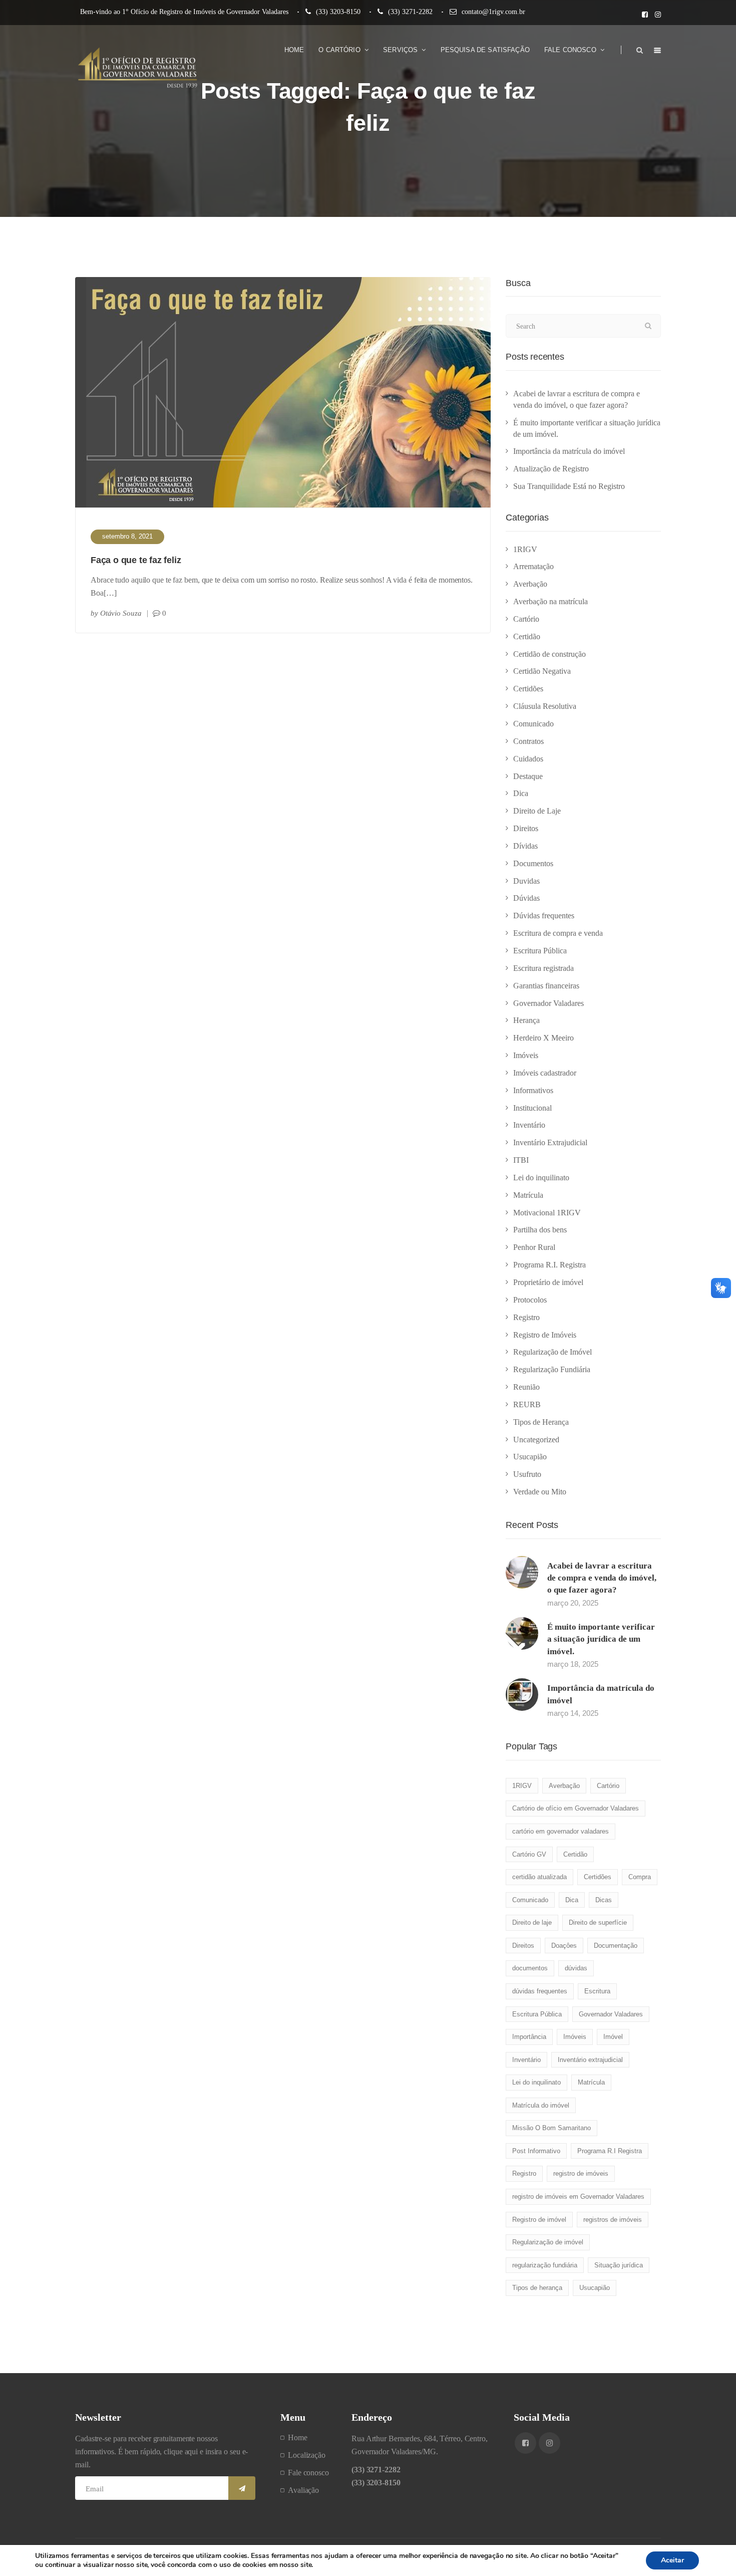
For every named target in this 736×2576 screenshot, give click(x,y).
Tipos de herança (537, 2288)
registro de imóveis (581, 2173)
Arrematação (533, 566)
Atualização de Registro (551, 469)
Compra (640, 1877)
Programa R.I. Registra (549, 1265)
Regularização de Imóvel (553, 1352)
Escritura (597, 1991)
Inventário (529, 1125)
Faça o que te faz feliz (136, 560)
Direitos (526, 828)
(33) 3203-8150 (338, 12)
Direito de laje (532, 1922)
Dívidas (525, 846)
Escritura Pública (540, 951)
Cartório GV (529, 1854)
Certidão (527, 636)
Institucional (532, 1108)
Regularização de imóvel (548, 2242)
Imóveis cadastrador (545, 1073)
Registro (526, 1317)
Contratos (528, 741)
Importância (529, 2037)
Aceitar (672, 2560)
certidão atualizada (539, 1877)
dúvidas (576, 1968)
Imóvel (613, 2037)
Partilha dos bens (540, 1230)
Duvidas (526, 881)
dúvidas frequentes (540, 1991)
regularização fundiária (545, 2265)
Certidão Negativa (542, 671)
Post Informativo (536, 2151)
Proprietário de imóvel (548, 1282)
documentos (530, 1968)
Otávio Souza (121, 613)
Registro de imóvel (539, 2220)
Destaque (528, 776)
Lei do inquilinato (541, 1178)
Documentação (616, 1946)
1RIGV (525, 549)
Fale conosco (308, 2473)
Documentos (533, 863)
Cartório (526, 619)
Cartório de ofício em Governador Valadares (576, 1808)
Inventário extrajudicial (590, 2060)
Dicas (604, 1900)
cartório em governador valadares (561, 1831)
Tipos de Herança (541, 1422)
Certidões (528, 689)
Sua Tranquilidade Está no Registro (569, 486)
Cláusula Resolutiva (545, 706)
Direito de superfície (598, 1922)
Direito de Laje (537, 811)
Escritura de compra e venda (558, 933)
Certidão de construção (549, 654)
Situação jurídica (619, 2265)
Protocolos (530, 1300)
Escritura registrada (543, 968)
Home (298, 2437)
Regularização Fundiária (552, 1369)
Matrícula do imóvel (541, 2105)
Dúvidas (526, 898)
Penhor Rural (534, 1247)
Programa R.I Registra (610, 2151)
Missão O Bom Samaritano (551, 2128)
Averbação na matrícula (550, 601)
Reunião (526, 1387)
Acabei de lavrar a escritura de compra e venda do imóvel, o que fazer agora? (602, 1578)
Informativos (533, 1090)
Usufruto (527, 1474)
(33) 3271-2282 (410, 12)
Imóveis (526, 1055)
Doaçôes (564, 1946)
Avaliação (303, 2490)
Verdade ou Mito (540, 1492)
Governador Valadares (548, 1003)
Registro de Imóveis (545, 1335)
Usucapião (530, 1457)
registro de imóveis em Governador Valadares (578, 2197)
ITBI (521, 1160)
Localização (307, 2455)
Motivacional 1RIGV (547, 1213)
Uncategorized (536, 1440)
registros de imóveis (613, 2220)
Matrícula (528, 1195)
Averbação (530, 584)
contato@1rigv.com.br (493, 12)
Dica (521, 793)
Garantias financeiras (546, 986)
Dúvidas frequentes (544, 916)
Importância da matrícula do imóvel (569, 451)
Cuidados (528, 759)
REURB (527, 1404)
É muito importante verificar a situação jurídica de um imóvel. (601, 1639)
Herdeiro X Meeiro (543, 1038)
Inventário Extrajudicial (550, 1142)
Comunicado (533, 724)
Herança (526, 1020)
